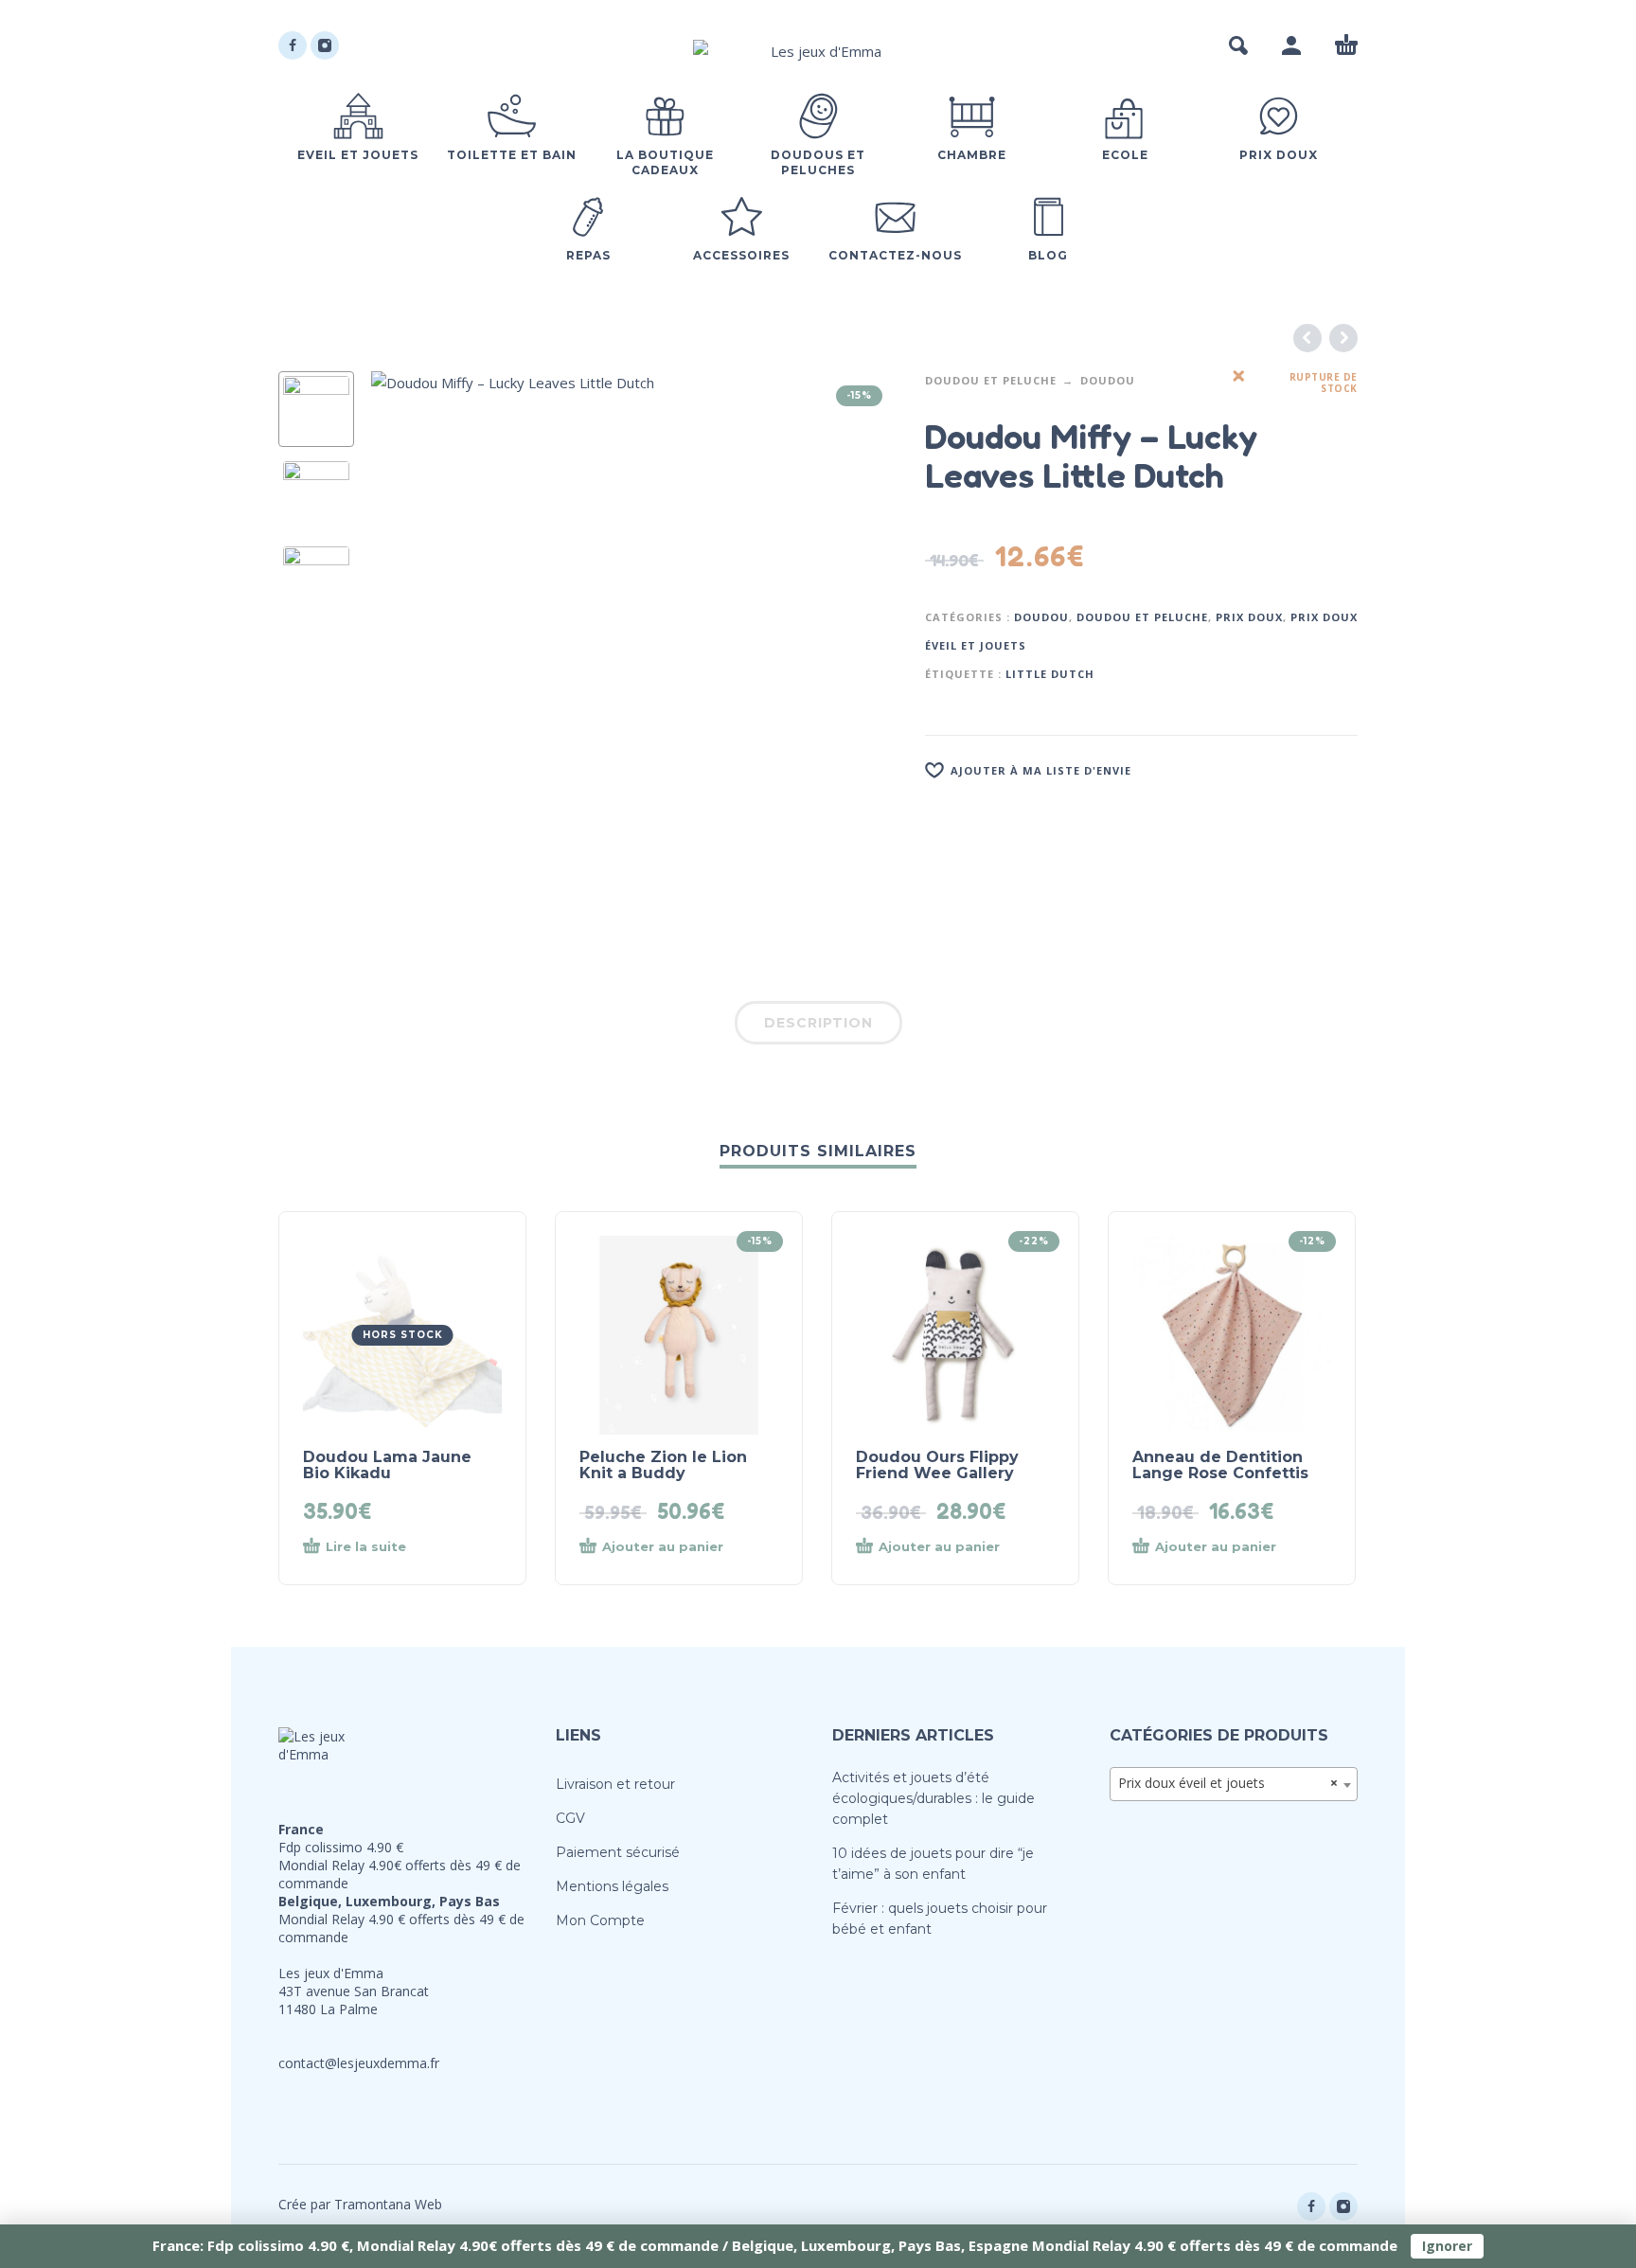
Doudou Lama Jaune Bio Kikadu (387, 1465)
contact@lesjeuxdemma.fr (359, 2063)
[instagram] (325, 45)
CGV (570, 1818)
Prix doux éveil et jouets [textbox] (1228, 1783)
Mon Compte (600, 1920)
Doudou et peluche (991, 380)
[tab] (818, 1027)
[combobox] (1234, 1784)
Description (818, 1023)
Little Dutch (1050, 674)
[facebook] (293, 45)
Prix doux (1249, 617)
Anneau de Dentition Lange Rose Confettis (1220, 1465)
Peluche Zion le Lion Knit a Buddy (663, 1465)
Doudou (1108, 380)
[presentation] (411, 634)
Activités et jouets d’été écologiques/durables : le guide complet (934, 1798)
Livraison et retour (615, 1784)
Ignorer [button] (1447, 2246)
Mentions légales (612, 1886)
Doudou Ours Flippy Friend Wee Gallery (937, 1465)
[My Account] (1291, 45)
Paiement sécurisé (618, 1852)
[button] (1238, 45)
